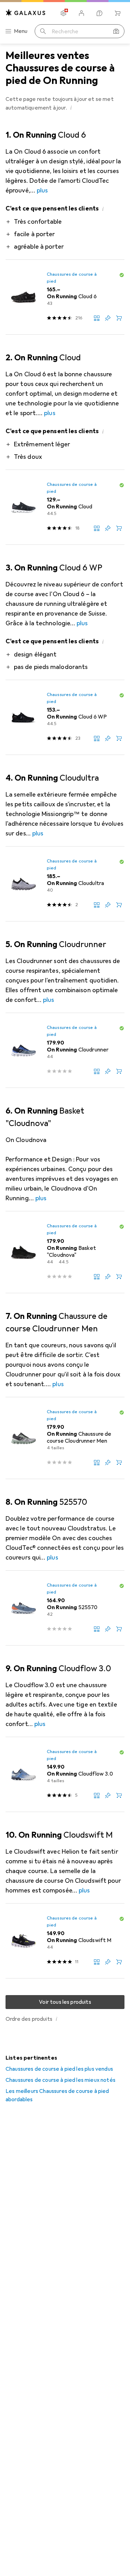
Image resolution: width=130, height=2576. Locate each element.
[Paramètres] (63, 13)
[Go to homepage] (26, 13)
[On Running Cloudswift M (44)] (65, 1941)
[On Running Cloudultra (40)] (65, 884)
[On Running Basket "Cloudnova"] (65, 1252)
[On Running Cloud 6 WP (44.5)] (65, 718)
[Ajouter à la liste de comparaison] (97, 318)
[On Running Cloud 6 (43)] (65, 297)
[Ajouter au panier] (119, 318)
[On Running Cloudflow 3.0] (65, 1775)
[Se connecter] (81, 13)
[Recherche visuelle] (116, 31)
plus (42, 190)
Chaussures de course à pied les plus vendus (59, 2069)
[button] (71, 108)
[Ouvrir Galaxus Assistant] (99, 13)
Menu (21, 31)
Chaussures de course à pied (72, 278)
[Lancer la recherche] (43, 31)
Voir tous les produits (65, 2002)
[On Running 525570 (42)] (65, 1608)
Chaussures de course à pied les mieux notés (60, 2080)
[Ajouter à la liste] (108, 318)
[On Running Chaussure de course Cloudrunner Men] (65, 1438)
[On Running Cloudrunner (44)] (65, 1050)
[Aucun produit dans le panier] (118, 13)
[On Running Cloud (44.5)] (65, 507)
